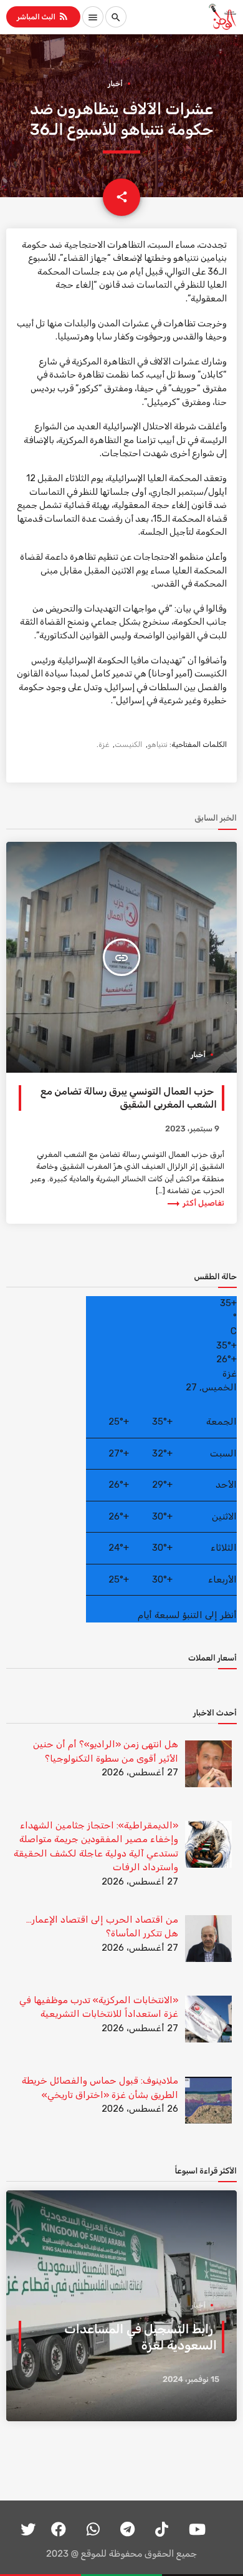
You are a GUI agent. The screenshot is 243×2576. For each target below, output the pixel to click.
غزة (104, 744)
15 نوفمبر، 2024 (191, 2380)
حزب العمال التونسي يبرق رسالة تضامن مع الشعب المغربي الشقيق (129, 1097)
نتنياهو (158, 744)
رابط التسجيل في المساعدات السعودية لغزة (141, 2337)
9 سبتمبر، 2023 (192, 1129)
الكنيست (128, 744)
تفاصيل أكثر (195, 1203)
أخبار (115, 84)
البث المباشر (43, 16)
